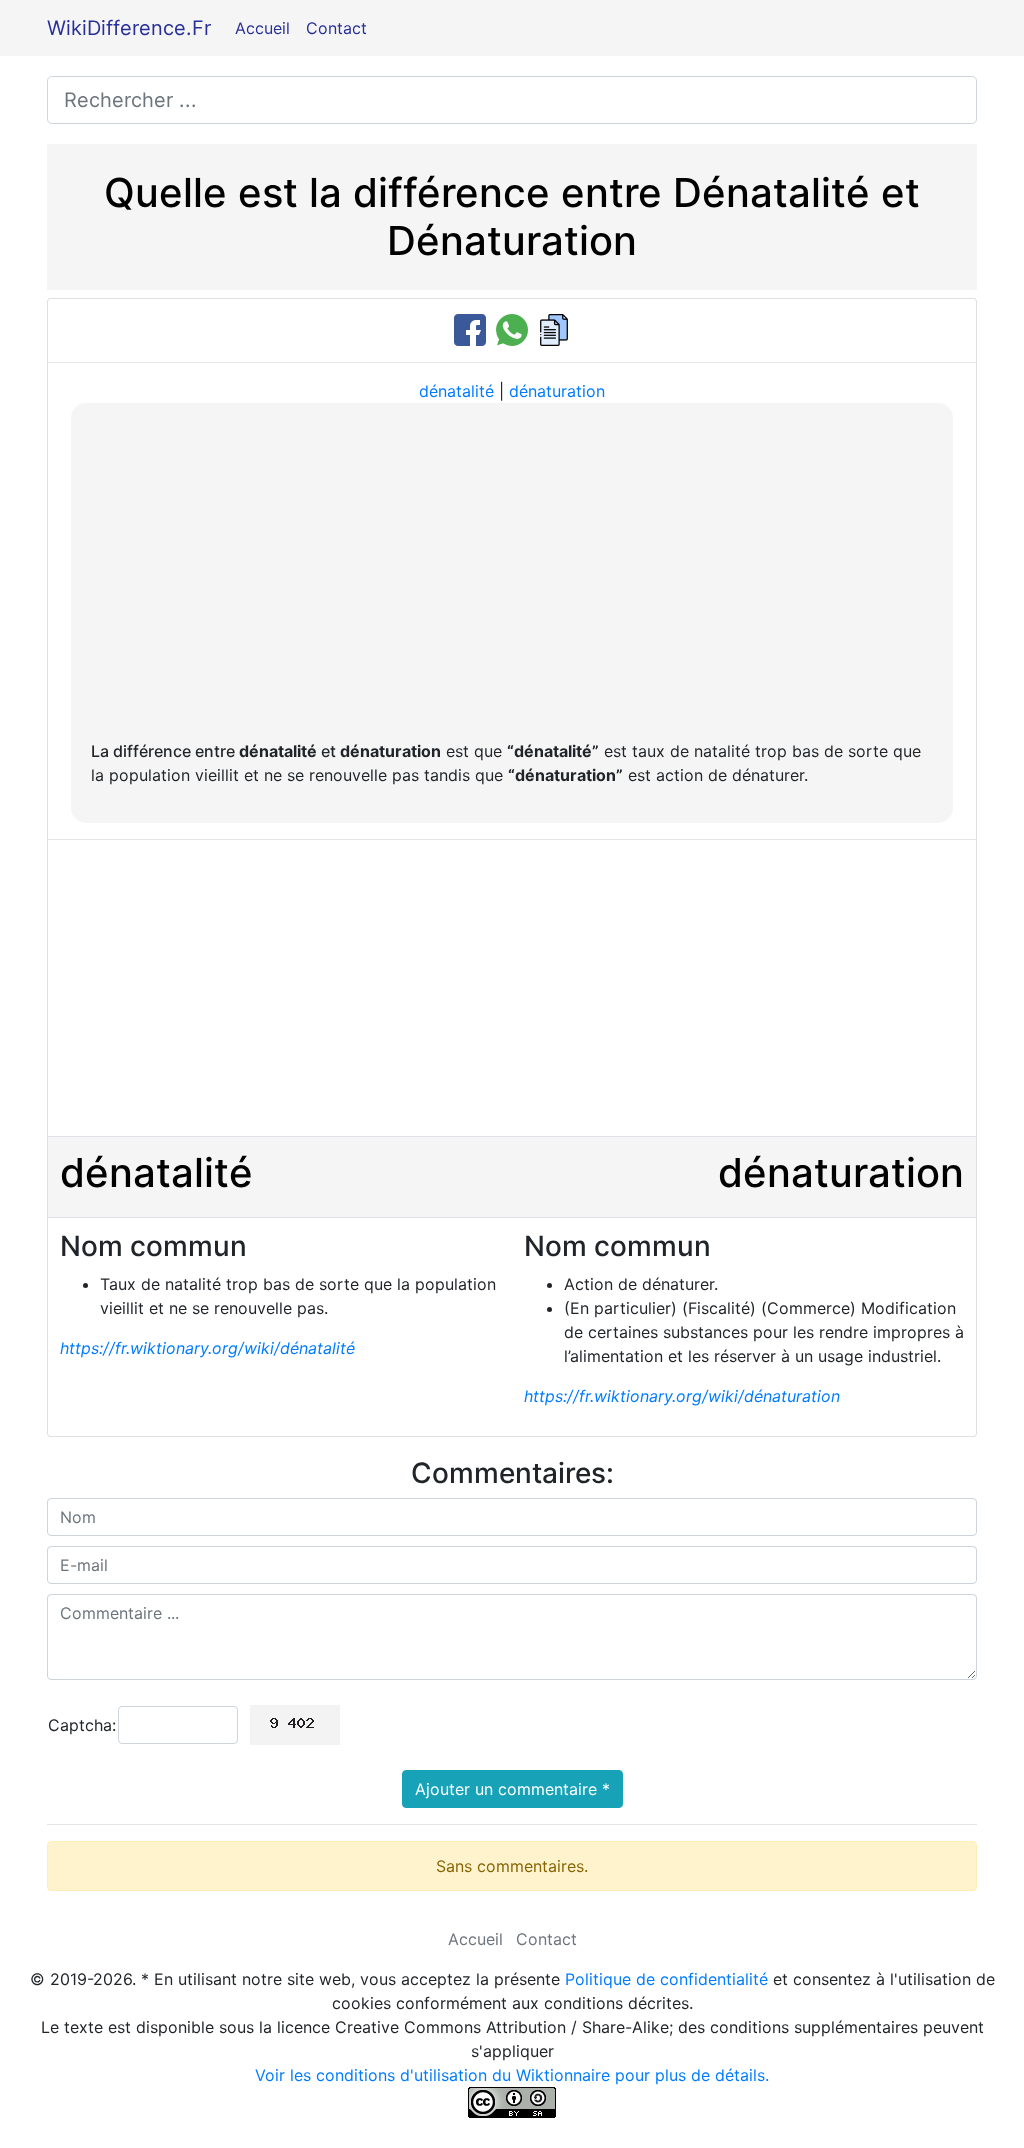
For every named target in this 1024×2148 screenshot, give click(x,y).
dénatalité (456, 391)
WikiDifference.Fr (129, 28)
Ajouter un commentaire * (512, 1789)
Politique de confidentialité (666, 1979)
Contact (336, 28)
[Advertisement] (512, 573)
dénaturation (557, 391)
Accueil (262, 28)
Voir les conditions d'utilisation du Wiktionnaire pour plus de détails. (512, 2075)
